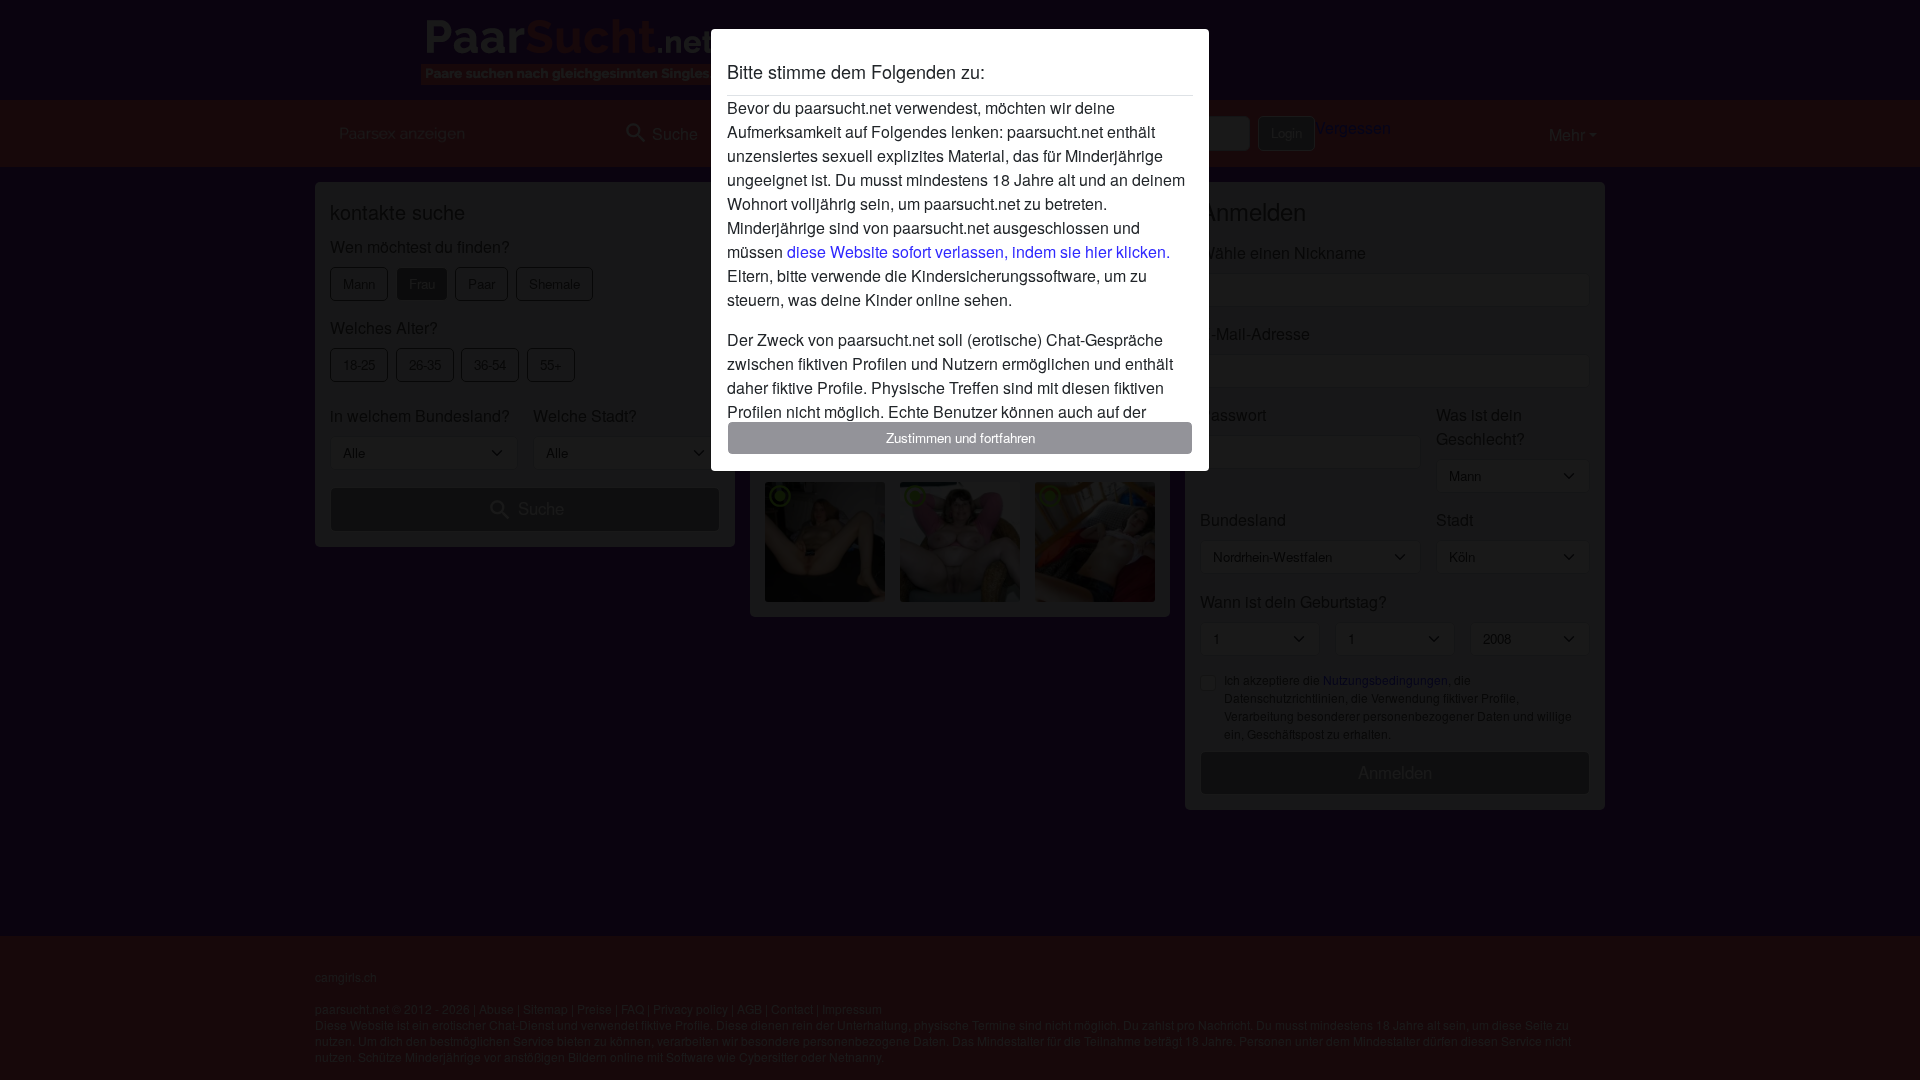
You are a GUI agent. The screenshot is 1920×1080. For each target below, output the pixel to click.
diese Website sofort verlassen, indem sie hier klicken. (978, 251)
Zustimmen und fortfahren (960, 437)
